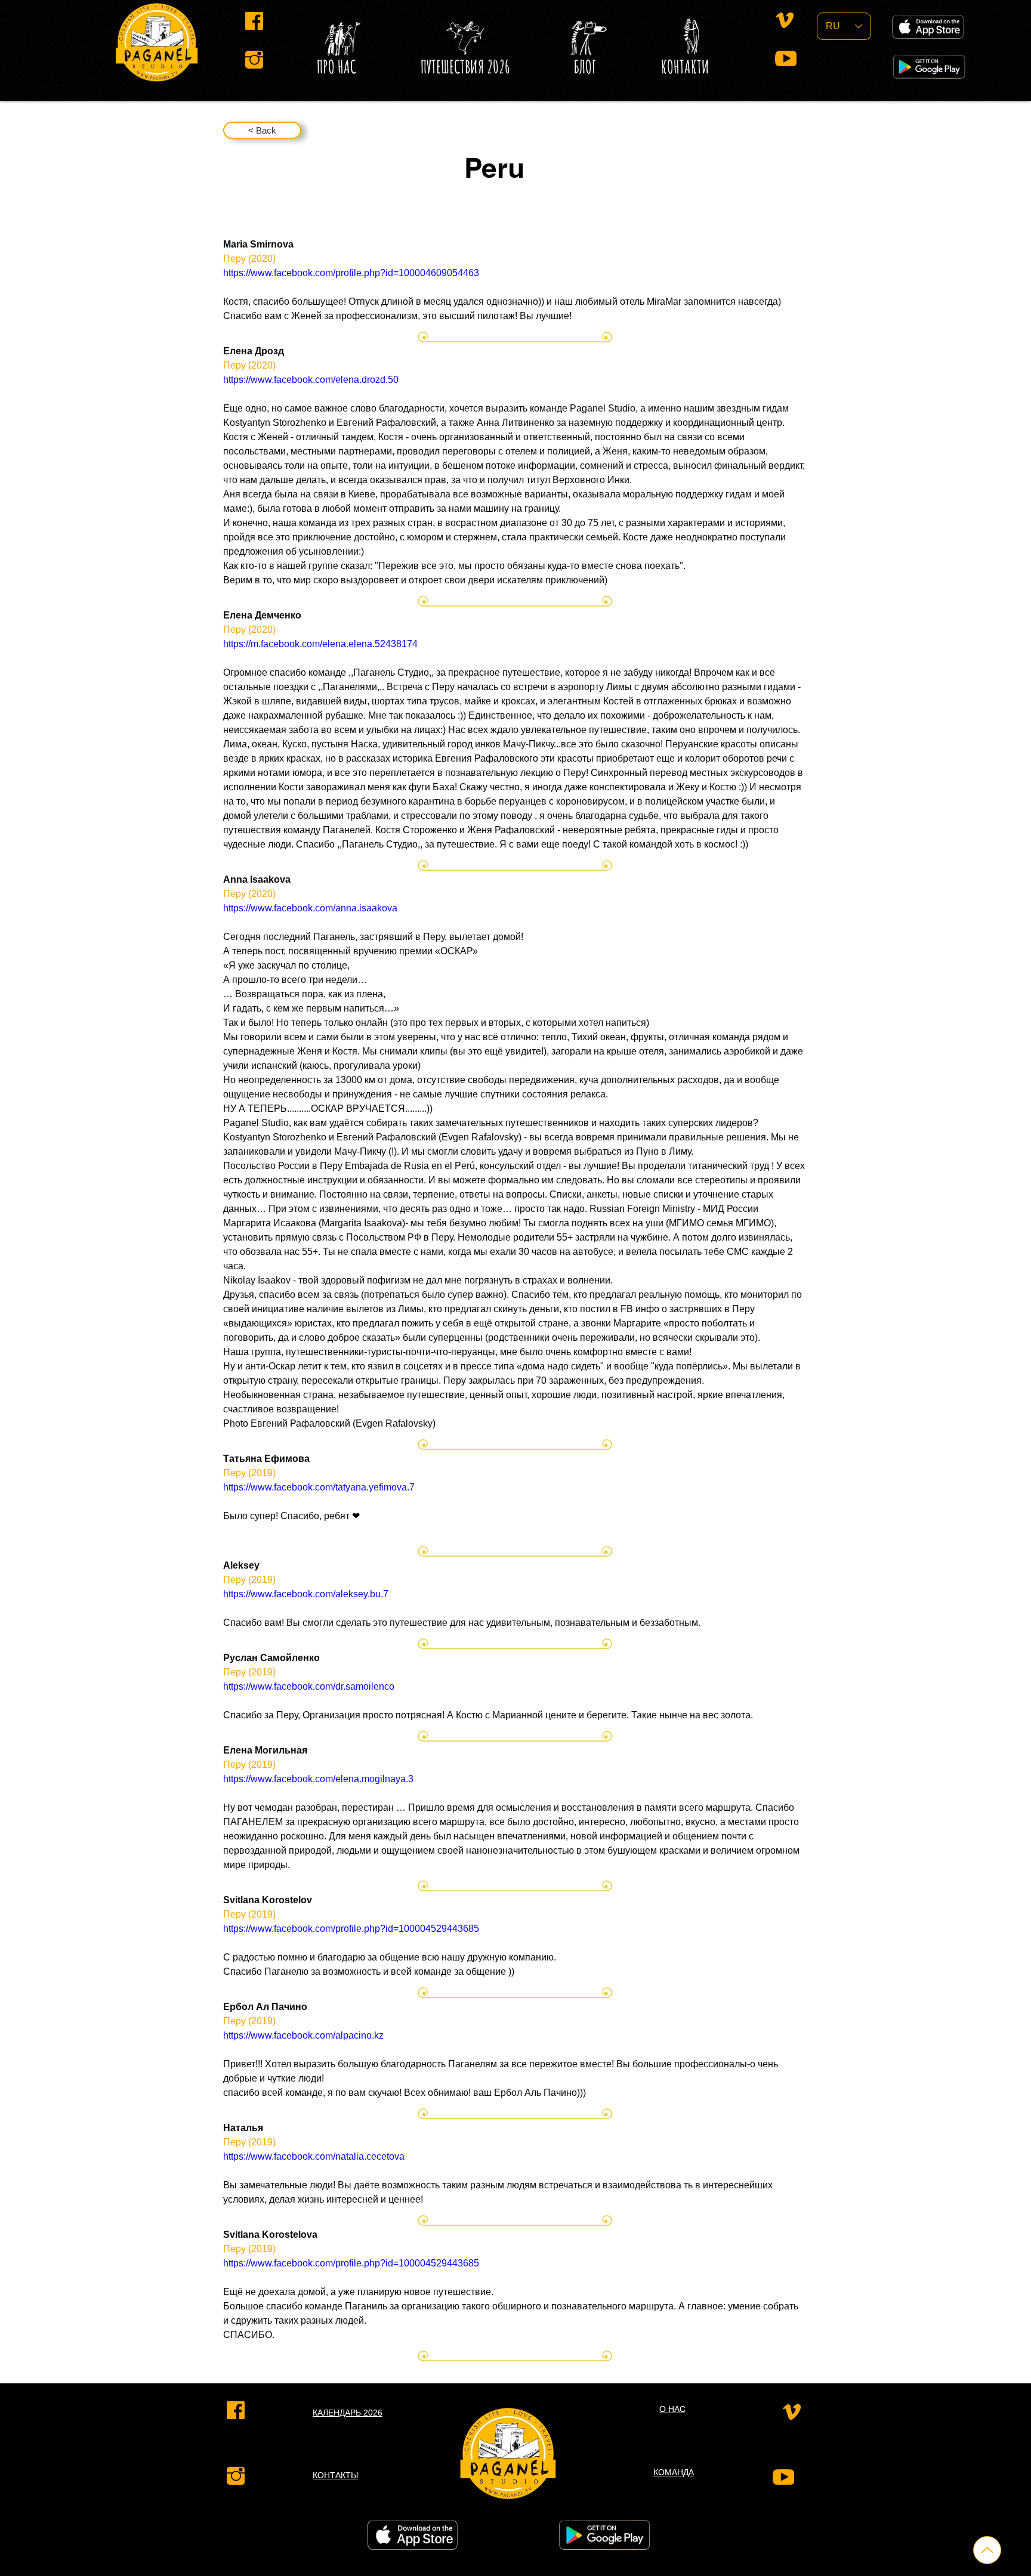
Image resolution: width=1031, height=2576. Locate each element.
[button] (585, 67)
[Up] (987, 2550)
